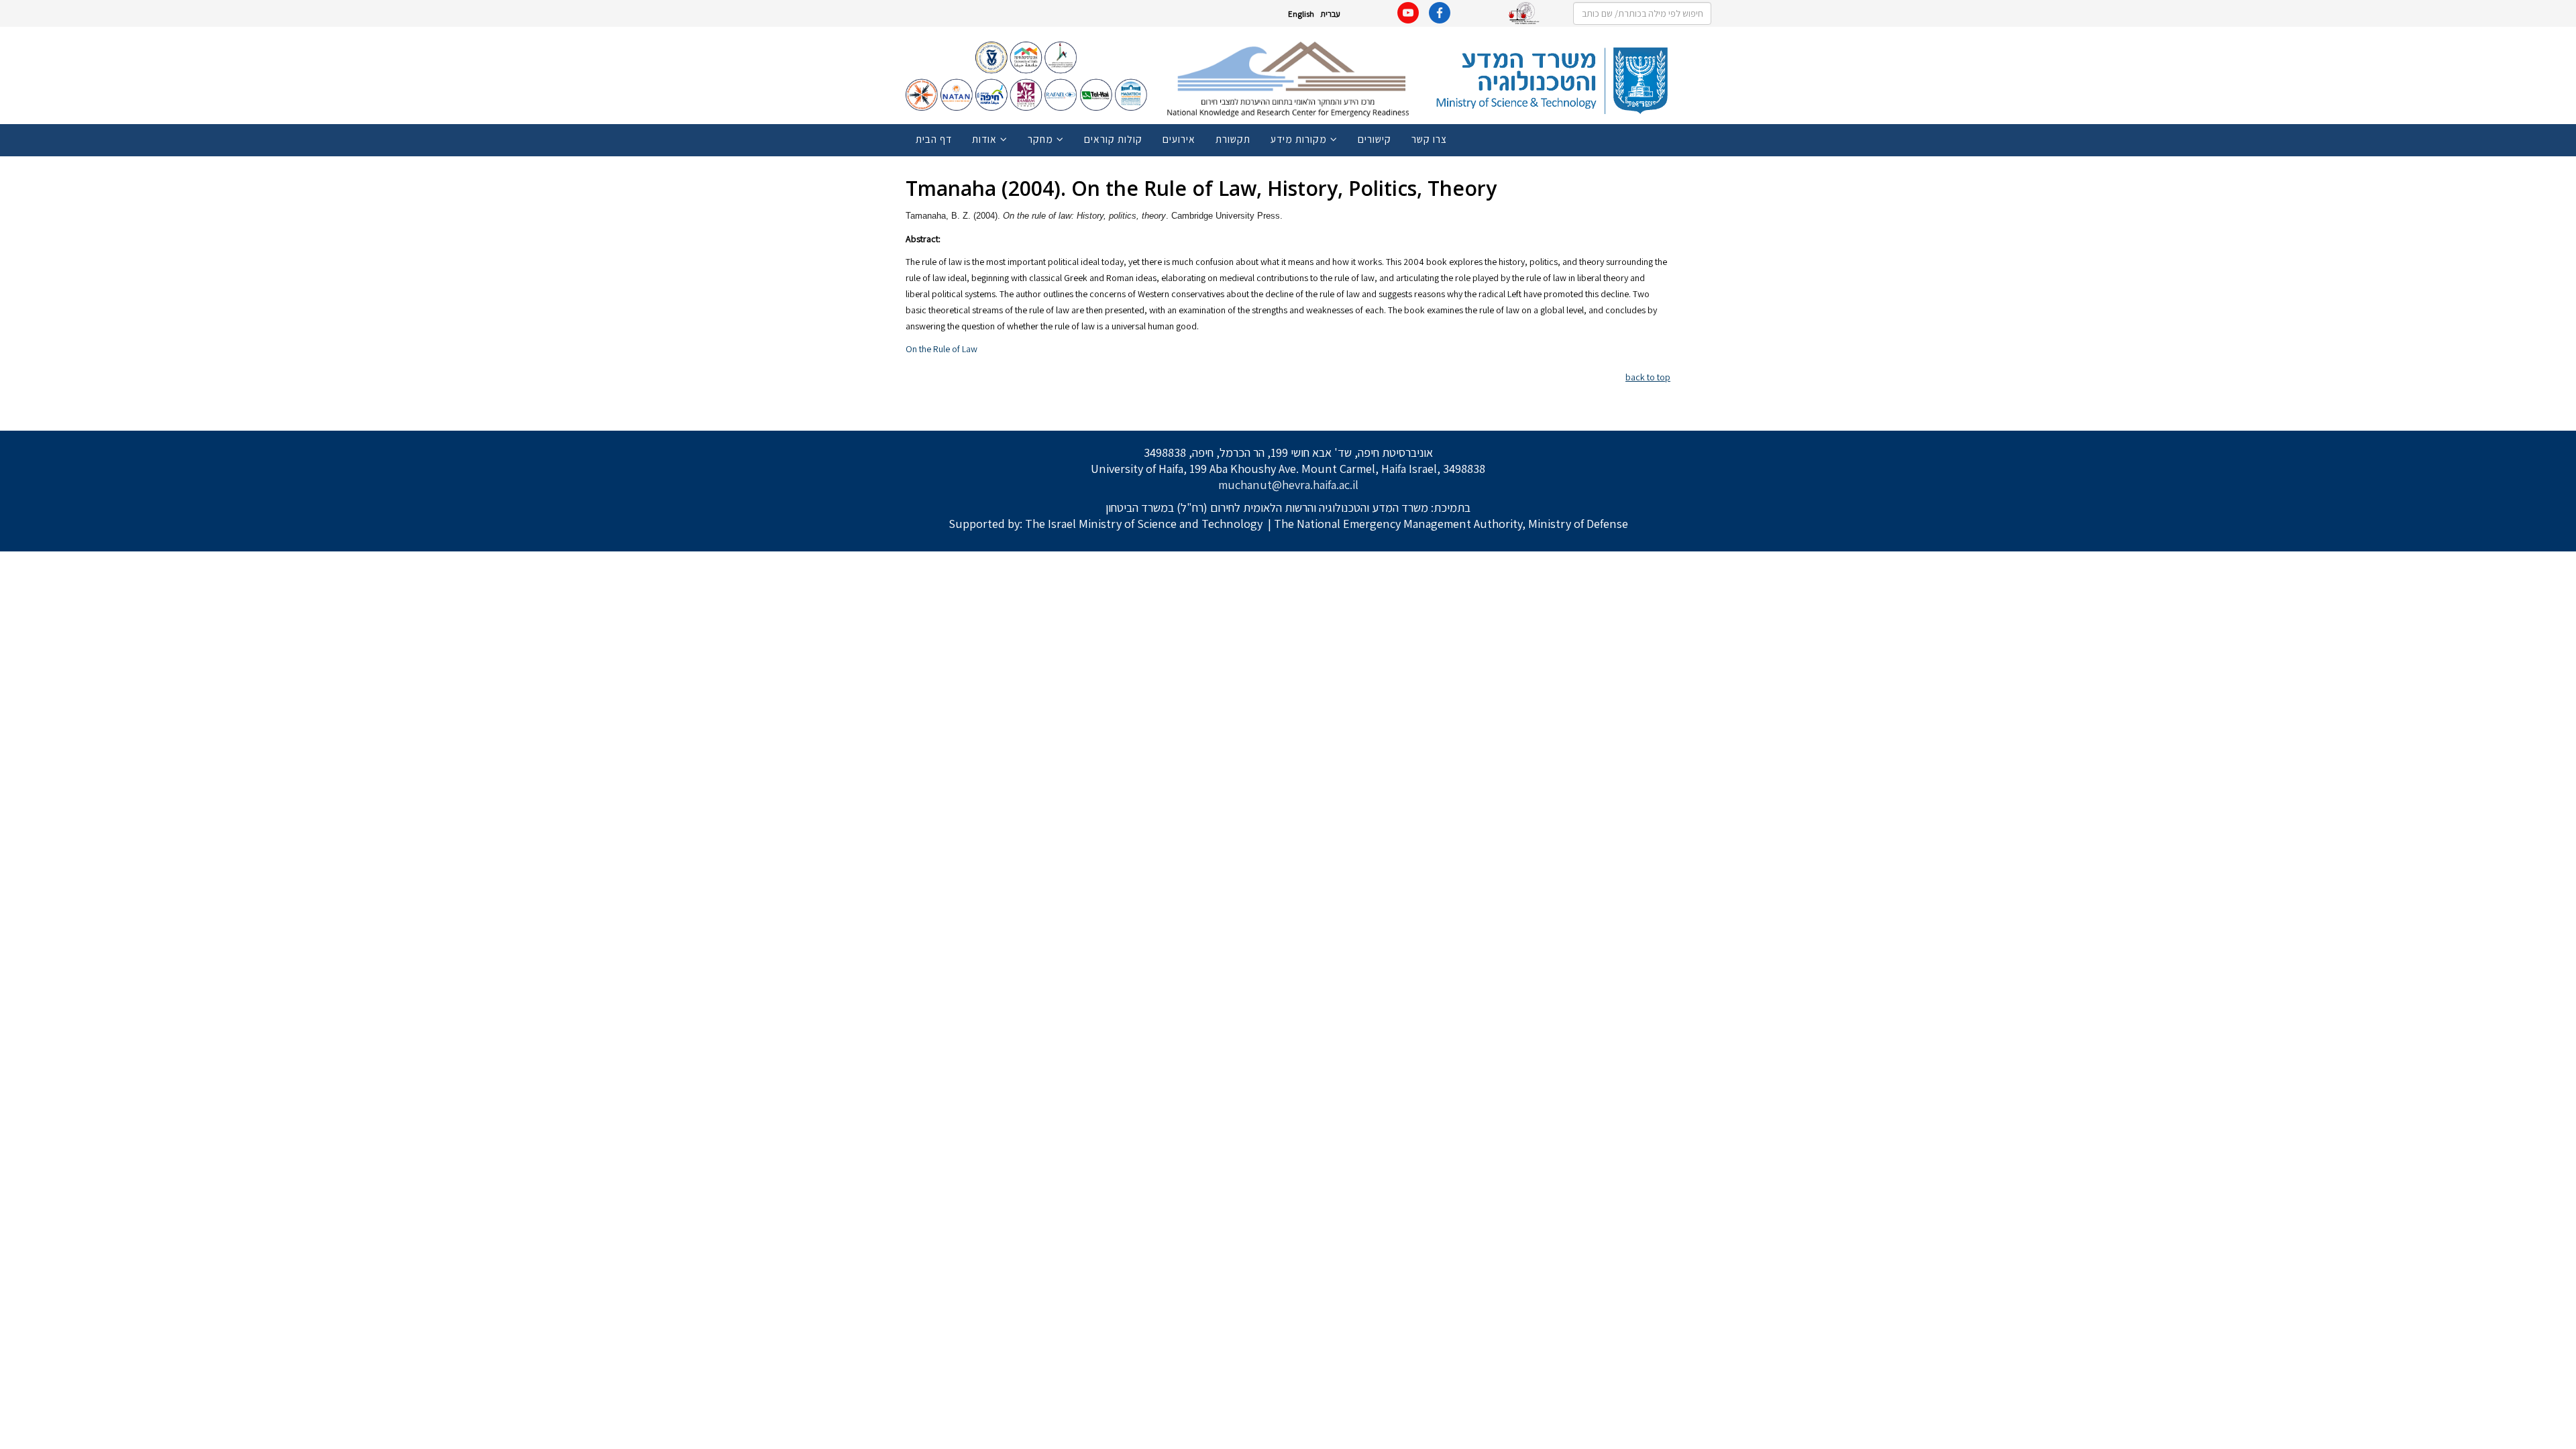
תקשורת (1233, 139)
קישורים (1375, 139)
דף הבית (934, 139)
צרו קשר (1429, 139)
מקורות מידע (1299, 139)
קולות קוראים (1113, 139)
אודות (984, 139)
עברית (1330, 14)
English (1301, 14)
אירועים (1179, 139)
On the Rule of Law (942, 349)
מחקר (1040, 139)
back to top (1648, 377)
